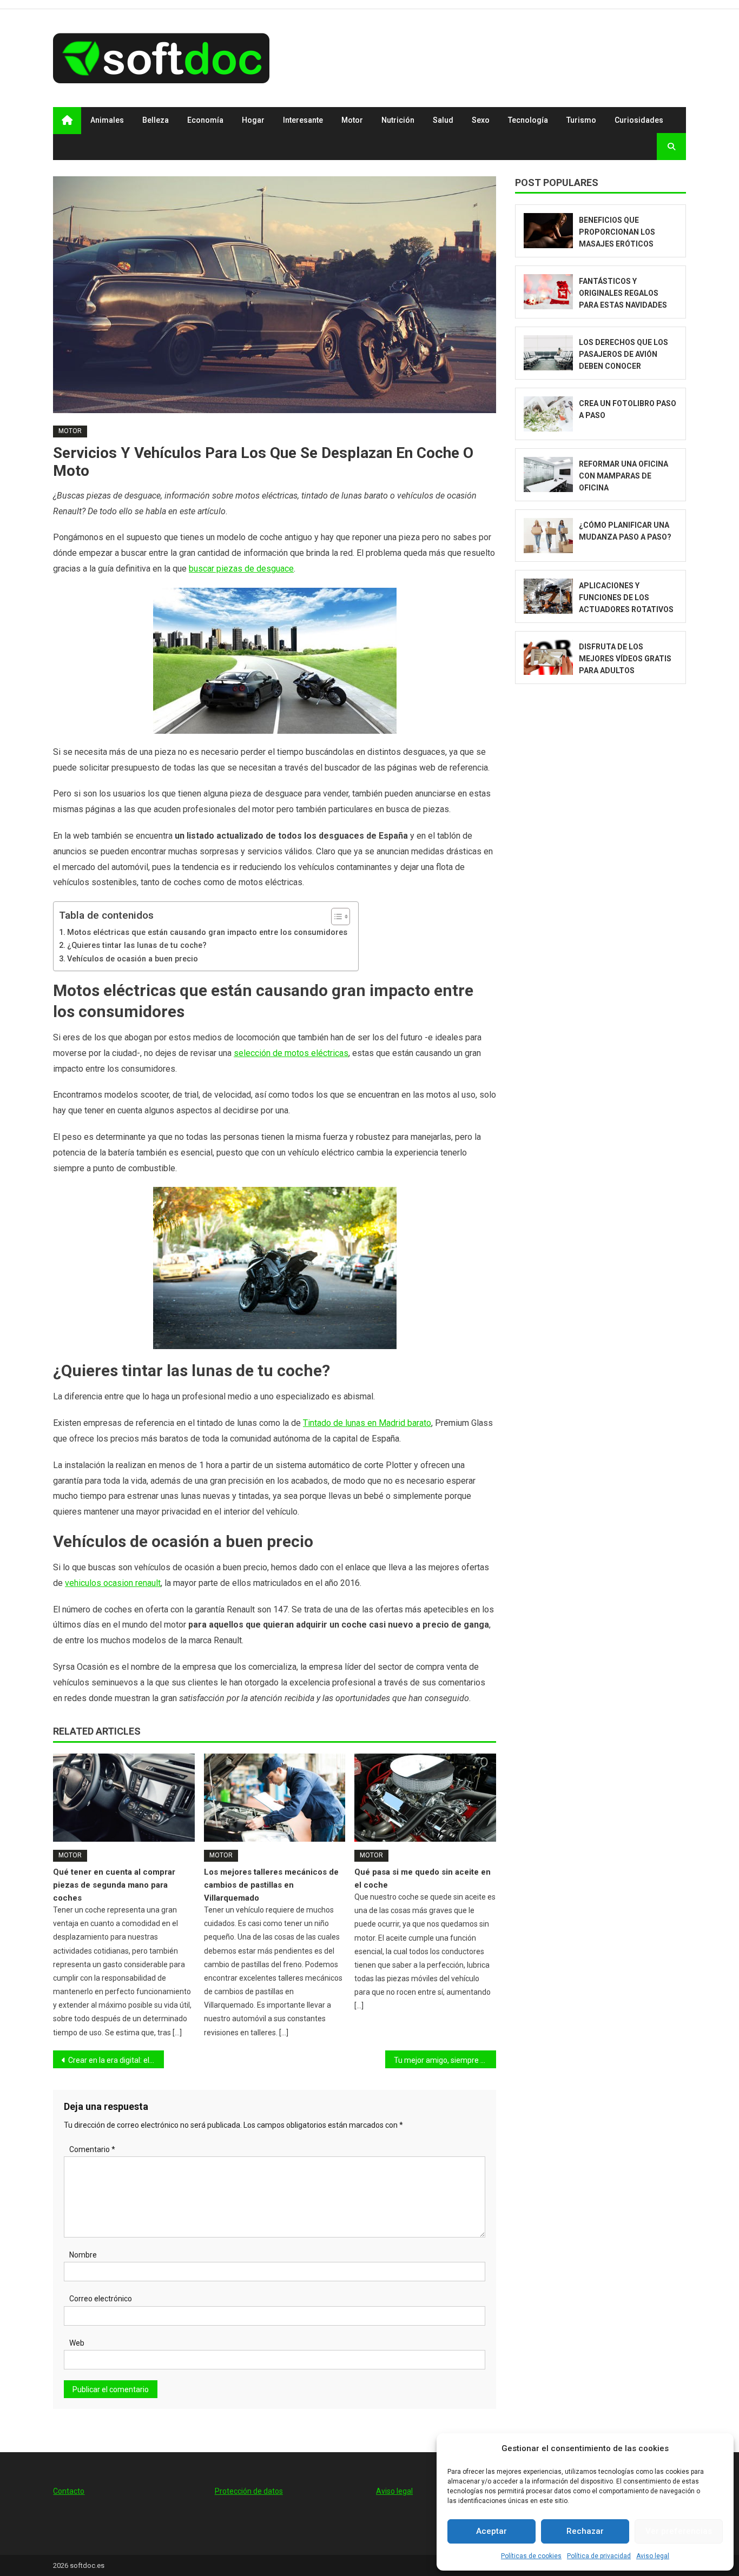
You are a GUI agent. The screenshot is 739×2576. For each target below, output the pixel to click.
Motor (352, 120)
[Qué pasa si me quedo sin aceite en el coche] (425, 1798)
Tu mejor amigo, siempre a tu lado (445, 2060)
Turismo (581, 120)
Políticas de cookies (531, 2556)
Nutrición (398, 120)
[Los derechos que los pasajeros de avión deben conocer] (548, 353)
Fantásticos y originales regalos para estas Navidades (623, 293)
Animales (107, 120)
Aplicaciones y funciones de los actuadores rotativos (626, 597)
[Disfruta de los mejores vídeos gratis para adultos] (548, 657)
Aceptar (491, 2531)
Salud (443, 120)
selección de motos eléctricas (291, 1053)
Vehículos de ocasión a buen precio (133, 959)
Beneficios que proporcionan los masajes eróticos (617, 232)
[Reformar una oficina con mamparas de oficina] (548, 474)
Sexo (481, 120)
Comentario (92, 2149)
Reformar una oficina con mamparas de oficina (623, 476)
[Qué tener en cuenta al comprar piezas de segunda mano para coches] (124, 1798)
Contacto (69, 2491)
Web (77, 2343)
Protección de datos (249, 2491)
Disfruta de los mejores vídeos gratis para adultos (625, 659)
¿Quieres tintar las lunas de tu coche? (137, 945)
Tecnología (528, 120)
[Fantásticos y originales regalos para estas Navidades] (548, 292)
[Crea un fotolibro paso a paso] (548, 414)
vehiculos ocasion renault (113, 1583)
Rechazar (585, 2531)
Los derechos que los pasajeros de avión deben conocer (623, 354)
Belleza (156, 120)
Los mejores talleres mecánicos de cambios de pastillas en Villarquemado (271, 1885)
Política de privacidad (599, 2556)
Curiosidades (639, 120)
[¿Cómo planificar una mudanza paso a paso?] (548, 536)
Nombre (83, 2255)
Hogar (253, 120)
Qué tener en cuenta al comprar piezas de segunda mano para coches (114, 1885)
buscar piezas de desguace (241, 569)
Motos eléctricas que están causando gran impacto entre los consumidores (207, 932)
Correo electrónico (101, 2299)
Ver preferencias (679, 2531)
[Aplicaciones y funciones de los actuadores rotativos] (548, 596)
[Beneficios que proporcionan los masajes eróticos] (548, 231)
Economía (205, 120)
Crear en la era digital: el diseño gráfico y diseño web (116, 2060)
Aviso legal (653, 2556)
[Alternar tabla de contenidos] (335, 917)
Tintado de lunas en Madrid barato (367, 1423)
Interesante (303, 120)
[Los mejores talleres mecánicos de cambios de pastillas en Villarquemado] (275, 1798)
